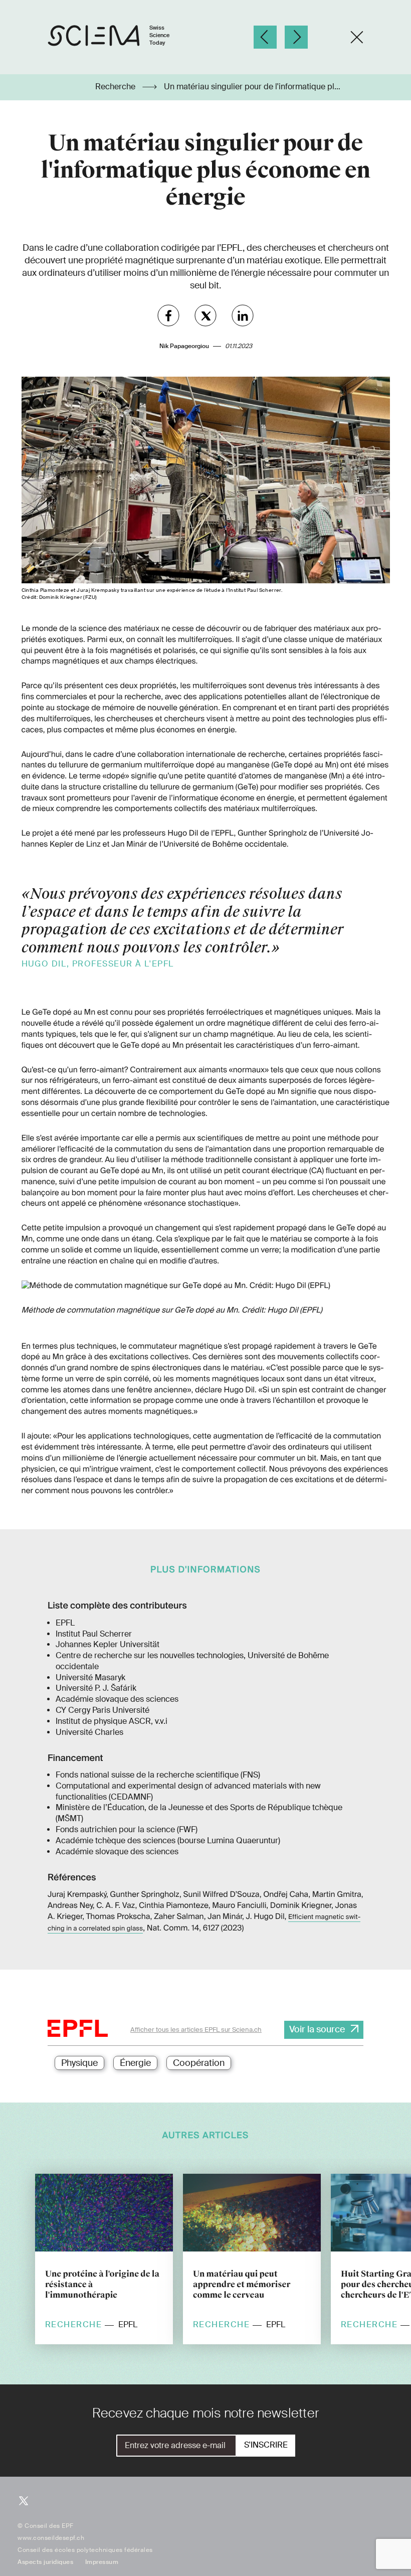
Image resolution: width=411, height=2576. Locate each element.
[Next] (296, 37)
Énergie (135, 2063)
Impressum (102, 2562)
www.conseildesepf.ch (51, 2538)
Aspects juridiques (45, 2562)
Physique (79, 2063)
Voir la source (317, 2029)
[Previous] (265, 37)
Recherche (116, 87)
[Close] (357, 37)
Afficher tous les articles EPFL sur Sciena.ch (196, 2030)
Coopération (199, 2063)
